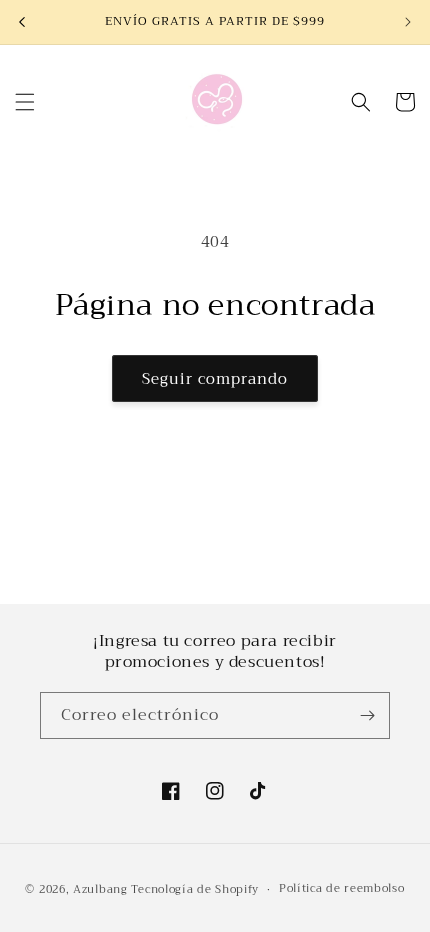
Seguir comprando (215, 379)
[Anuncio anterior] (22, 22)
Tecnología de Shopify (195, 889)
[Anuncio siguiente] (408, 22)
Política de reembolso (342, 888)
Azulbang (100, 889)
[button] (25, 102)
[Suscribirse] (367, 715)
